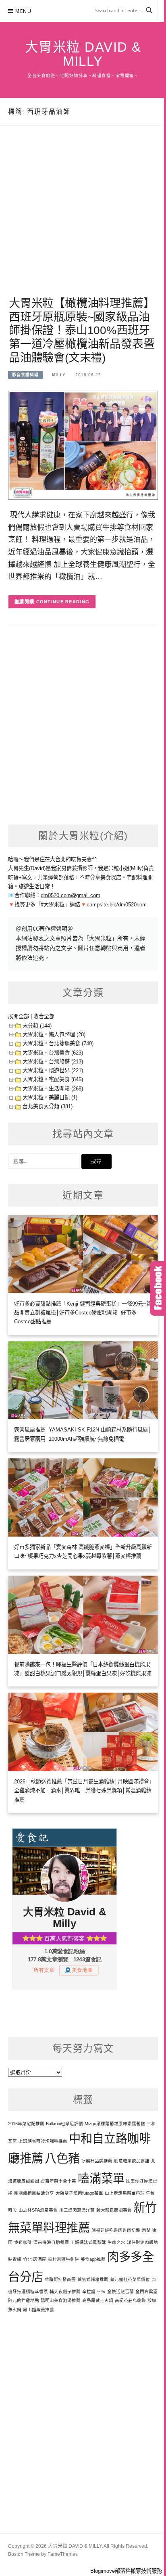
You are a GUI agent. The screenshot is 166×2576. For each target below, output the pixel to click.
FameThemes (63, 2554)
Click (158, 1288)
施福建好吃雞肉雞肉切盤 (116, 2230)
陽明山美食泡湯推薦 (61, 2300)
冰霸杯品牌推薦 (97, 2161)
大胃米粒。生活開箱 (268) (53, 1089)
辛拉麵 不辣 (94, 2291)
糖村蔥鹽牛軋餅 (63, 2259)
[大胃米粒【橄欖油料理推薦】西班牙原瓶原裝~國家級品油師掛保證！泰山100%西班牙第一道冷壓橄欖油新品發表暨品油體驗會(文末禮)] (83, 445)
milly (59, 375)
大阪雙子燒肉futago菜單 (79, 2193)
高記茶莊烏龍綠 (130, 2300)
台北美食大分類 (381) (48, 1106)
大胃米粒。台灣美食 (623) (53, 1053)
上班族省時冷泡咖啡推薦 (43, 2141)
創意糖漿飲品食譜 (132, 2161)
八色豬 (62, 2158)
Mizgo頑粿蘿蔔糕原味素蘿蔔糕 (115, 2124)
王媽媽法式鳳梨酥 (88, 2242)
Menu (23, 11)
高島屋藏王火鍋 (98, 2300)
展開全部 (19, 1016)
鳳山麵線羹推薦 (38, 2310)
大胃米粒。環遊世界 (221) (53, 1070)
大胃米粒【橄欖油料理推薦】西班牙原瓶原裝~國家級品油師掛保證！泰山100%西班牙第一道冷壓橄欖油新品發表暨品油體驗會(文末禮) (82, 331)
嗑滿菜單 (101, 2178)
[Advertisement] (83, 220)
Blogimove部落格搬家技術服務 (126, 2571)
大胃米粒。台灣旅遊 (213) (53, 1062)
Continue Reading (63, 602)
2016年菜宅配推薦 (26, 2124)
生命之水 (116, 2242)
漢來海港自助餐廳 (51, 2242)
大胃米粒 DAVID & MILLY (83, 54)
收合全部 (44, 1016)
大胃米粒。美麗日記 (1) (50, 1098)
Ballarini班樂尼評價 (64, 2124)
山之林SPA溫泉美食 (38, 2210)
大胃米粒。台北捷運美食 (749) (58, 1043)
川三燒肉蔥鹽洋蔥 (77, 2210)
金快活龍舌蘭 (120, 2291)
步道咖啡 (23, 2242)
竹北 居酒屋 (35, 2259)
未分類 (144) (37, 1026)
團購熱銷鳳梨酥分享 (34, 2193)
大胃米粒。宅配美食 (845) (53, 1079)
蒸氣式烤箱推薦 (93, 2279)
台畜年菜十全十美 (58, 2181)
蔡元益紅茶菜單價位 (130, 2279)
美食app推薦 (93, 2259)
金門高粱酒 (146, 2291)
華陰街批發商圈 (60, 2279)
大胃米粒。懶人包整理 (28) (54, 1035)
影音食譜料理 (25, 375)
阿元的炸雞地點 (24, 2300)
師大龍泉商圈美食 (114, 2210)
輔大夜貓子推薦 (65, 2291)
